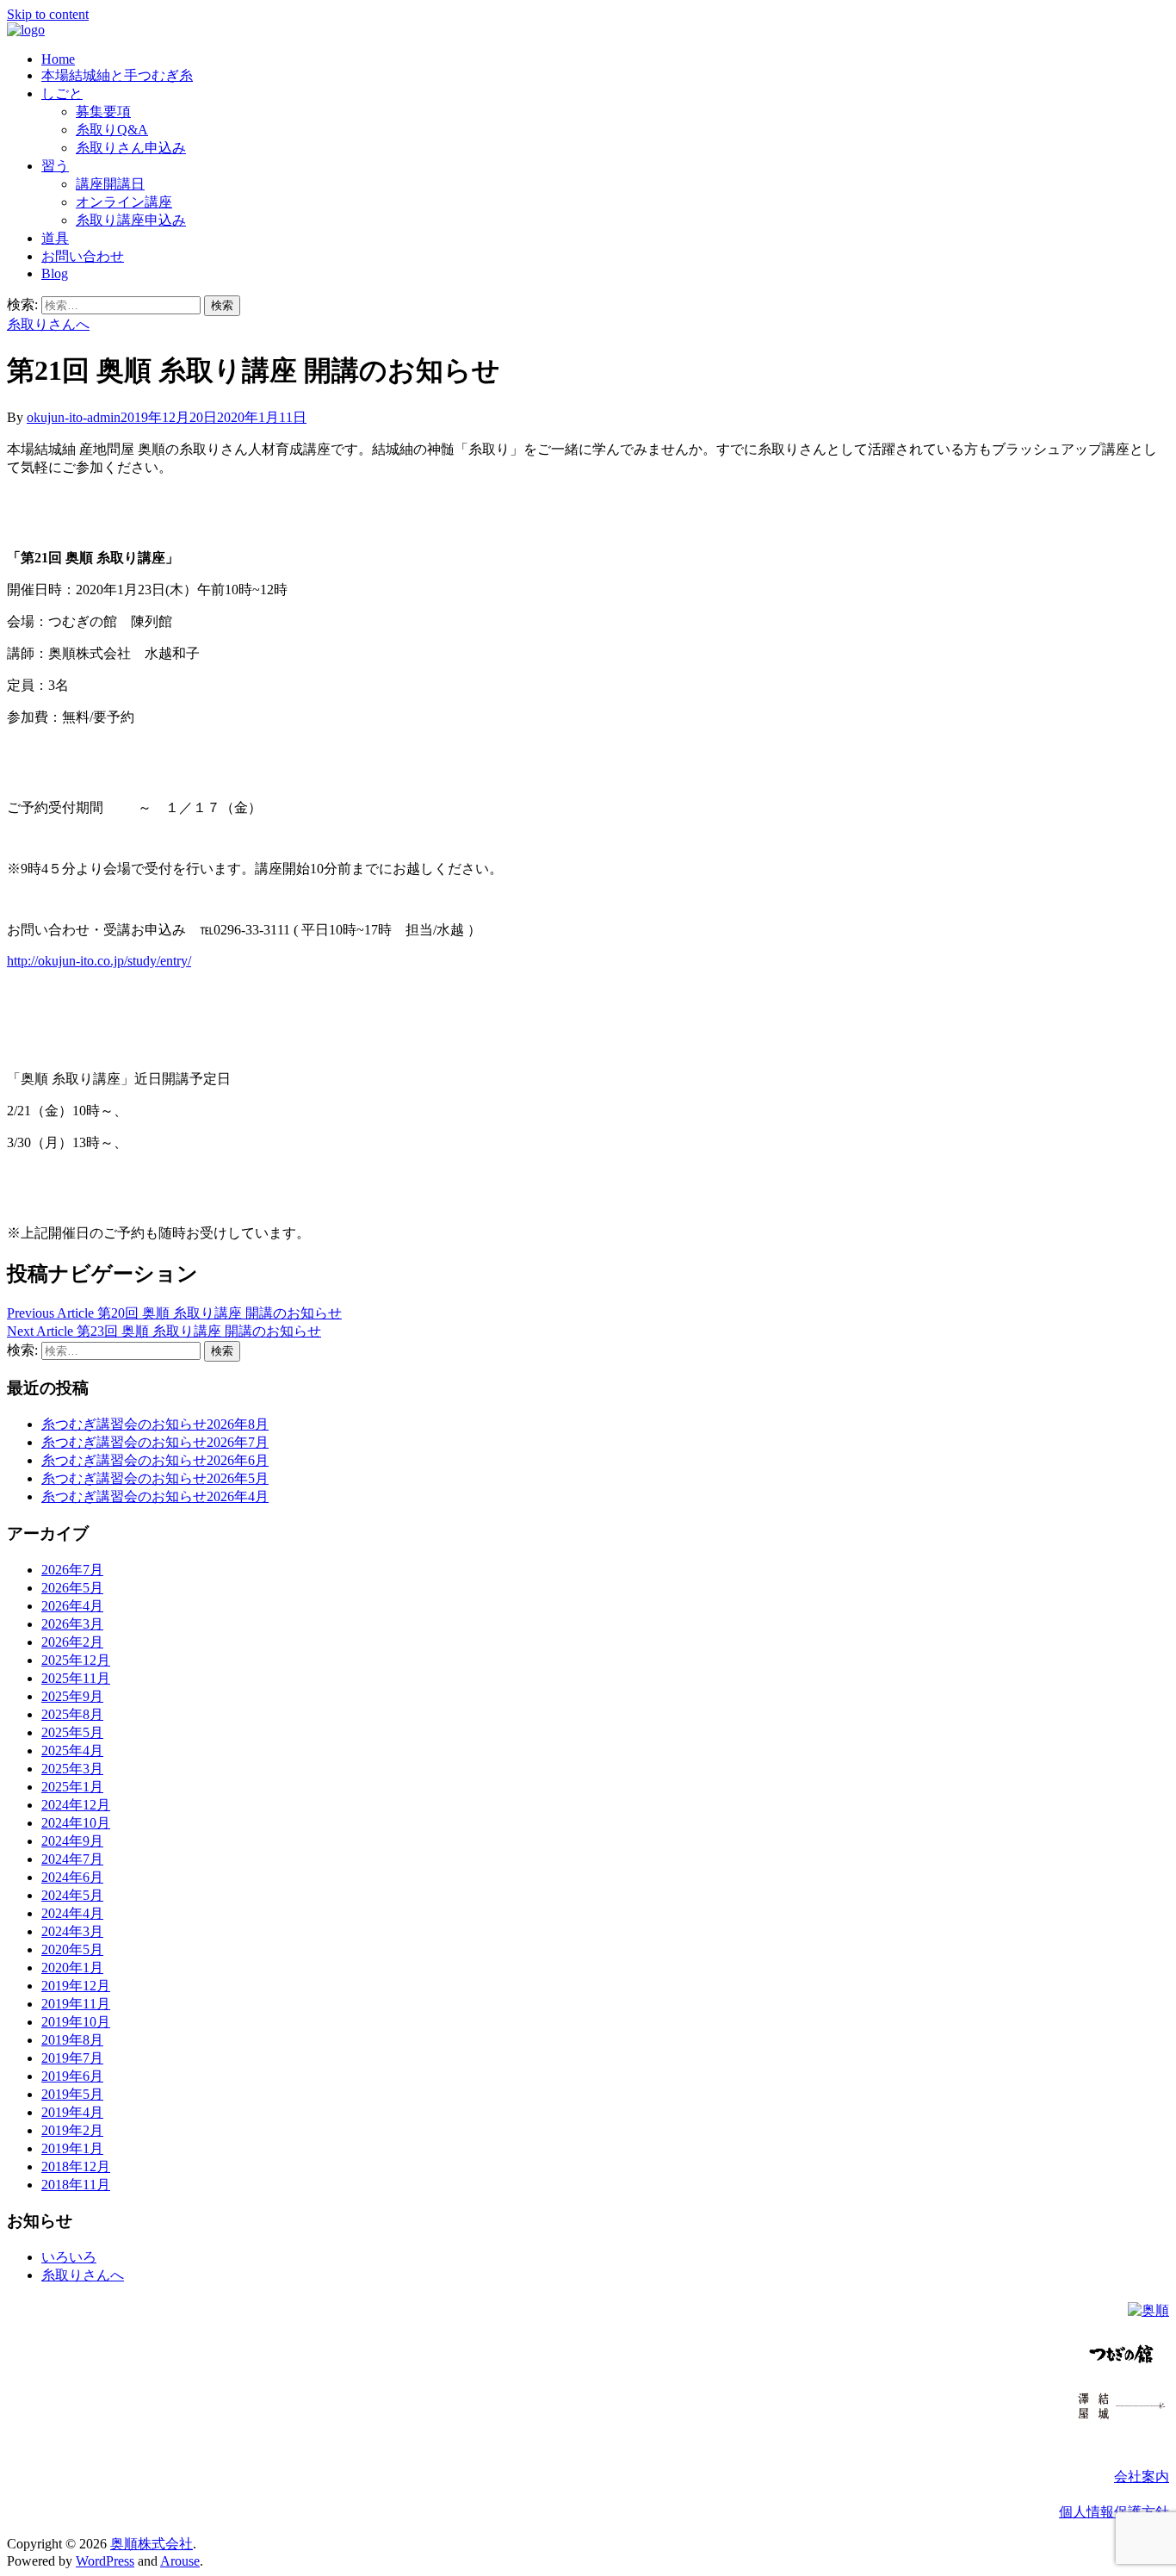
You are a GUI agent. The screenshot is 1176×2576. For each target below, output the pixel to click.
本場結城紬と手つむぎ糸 (117, 75)
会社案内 (1142, 2477)
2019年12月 (76, 1986)
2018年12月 (76, 2166)
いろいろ (69, 2257)
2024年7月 (72, 1859)
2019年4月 (72, 2112)
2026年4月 (72, 1606)
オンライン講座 (124, 202)
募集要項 (103, 112)
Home (58, 59)
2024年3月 (72, 1931)
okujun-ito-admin (74, 417)
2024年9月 (72, 1841)
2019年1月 (72, 2148)
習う (55, 166)
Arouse (180, 2561)
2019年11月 (76, 2004)
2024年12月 (76, 1805)
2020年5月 (72, 1949)
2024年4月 (72, 1913)
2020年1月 (72, 1968)
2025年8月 (72, 1714)
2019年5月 (72, 2094)
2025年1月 (72, 1787)
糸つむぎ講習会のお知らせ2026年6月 (155, 1460)
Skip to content (48, 14)
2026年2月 (72, 1642)
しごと (62, 93)
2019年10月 (76, 2022)
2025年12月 (76, 1660)
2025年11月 (76, 1678)
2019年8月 (72, 2040)
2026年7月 (72, 1570)
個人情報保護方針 (1114, 2512)
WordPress (105, 2561)
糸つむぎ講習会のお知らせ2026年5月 (155, 1478)
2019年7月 (72, 2058)
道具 (55, 238)
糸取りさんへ (48, 324)
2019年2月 (72, 2130)
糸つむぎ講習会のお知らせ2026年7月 (155, 1442)
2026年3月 (72, 1624)
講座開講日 (110, 184)
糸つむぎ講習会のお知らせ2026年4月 (155, 1496)
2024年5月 (72, 1895)
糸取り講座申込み (131, 220)
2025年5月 (72, 1732)
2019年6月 (72, 2076)
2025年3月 (72, 1769)
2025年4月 (72, 1750)
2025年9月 (72, 1696)
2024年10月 (76, 1823)
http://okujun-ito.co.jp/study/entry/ (99, 961)
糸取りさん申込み (131, 148)
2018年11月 (76, 2185)
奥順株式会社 (152, 2544)
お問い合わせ (83, 256)
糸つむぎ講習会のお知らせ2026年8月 (155, 1424)
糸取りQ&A (112, 130)
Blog (55, 273)
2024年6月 (72, 1877)
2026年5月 (72, 1588)
